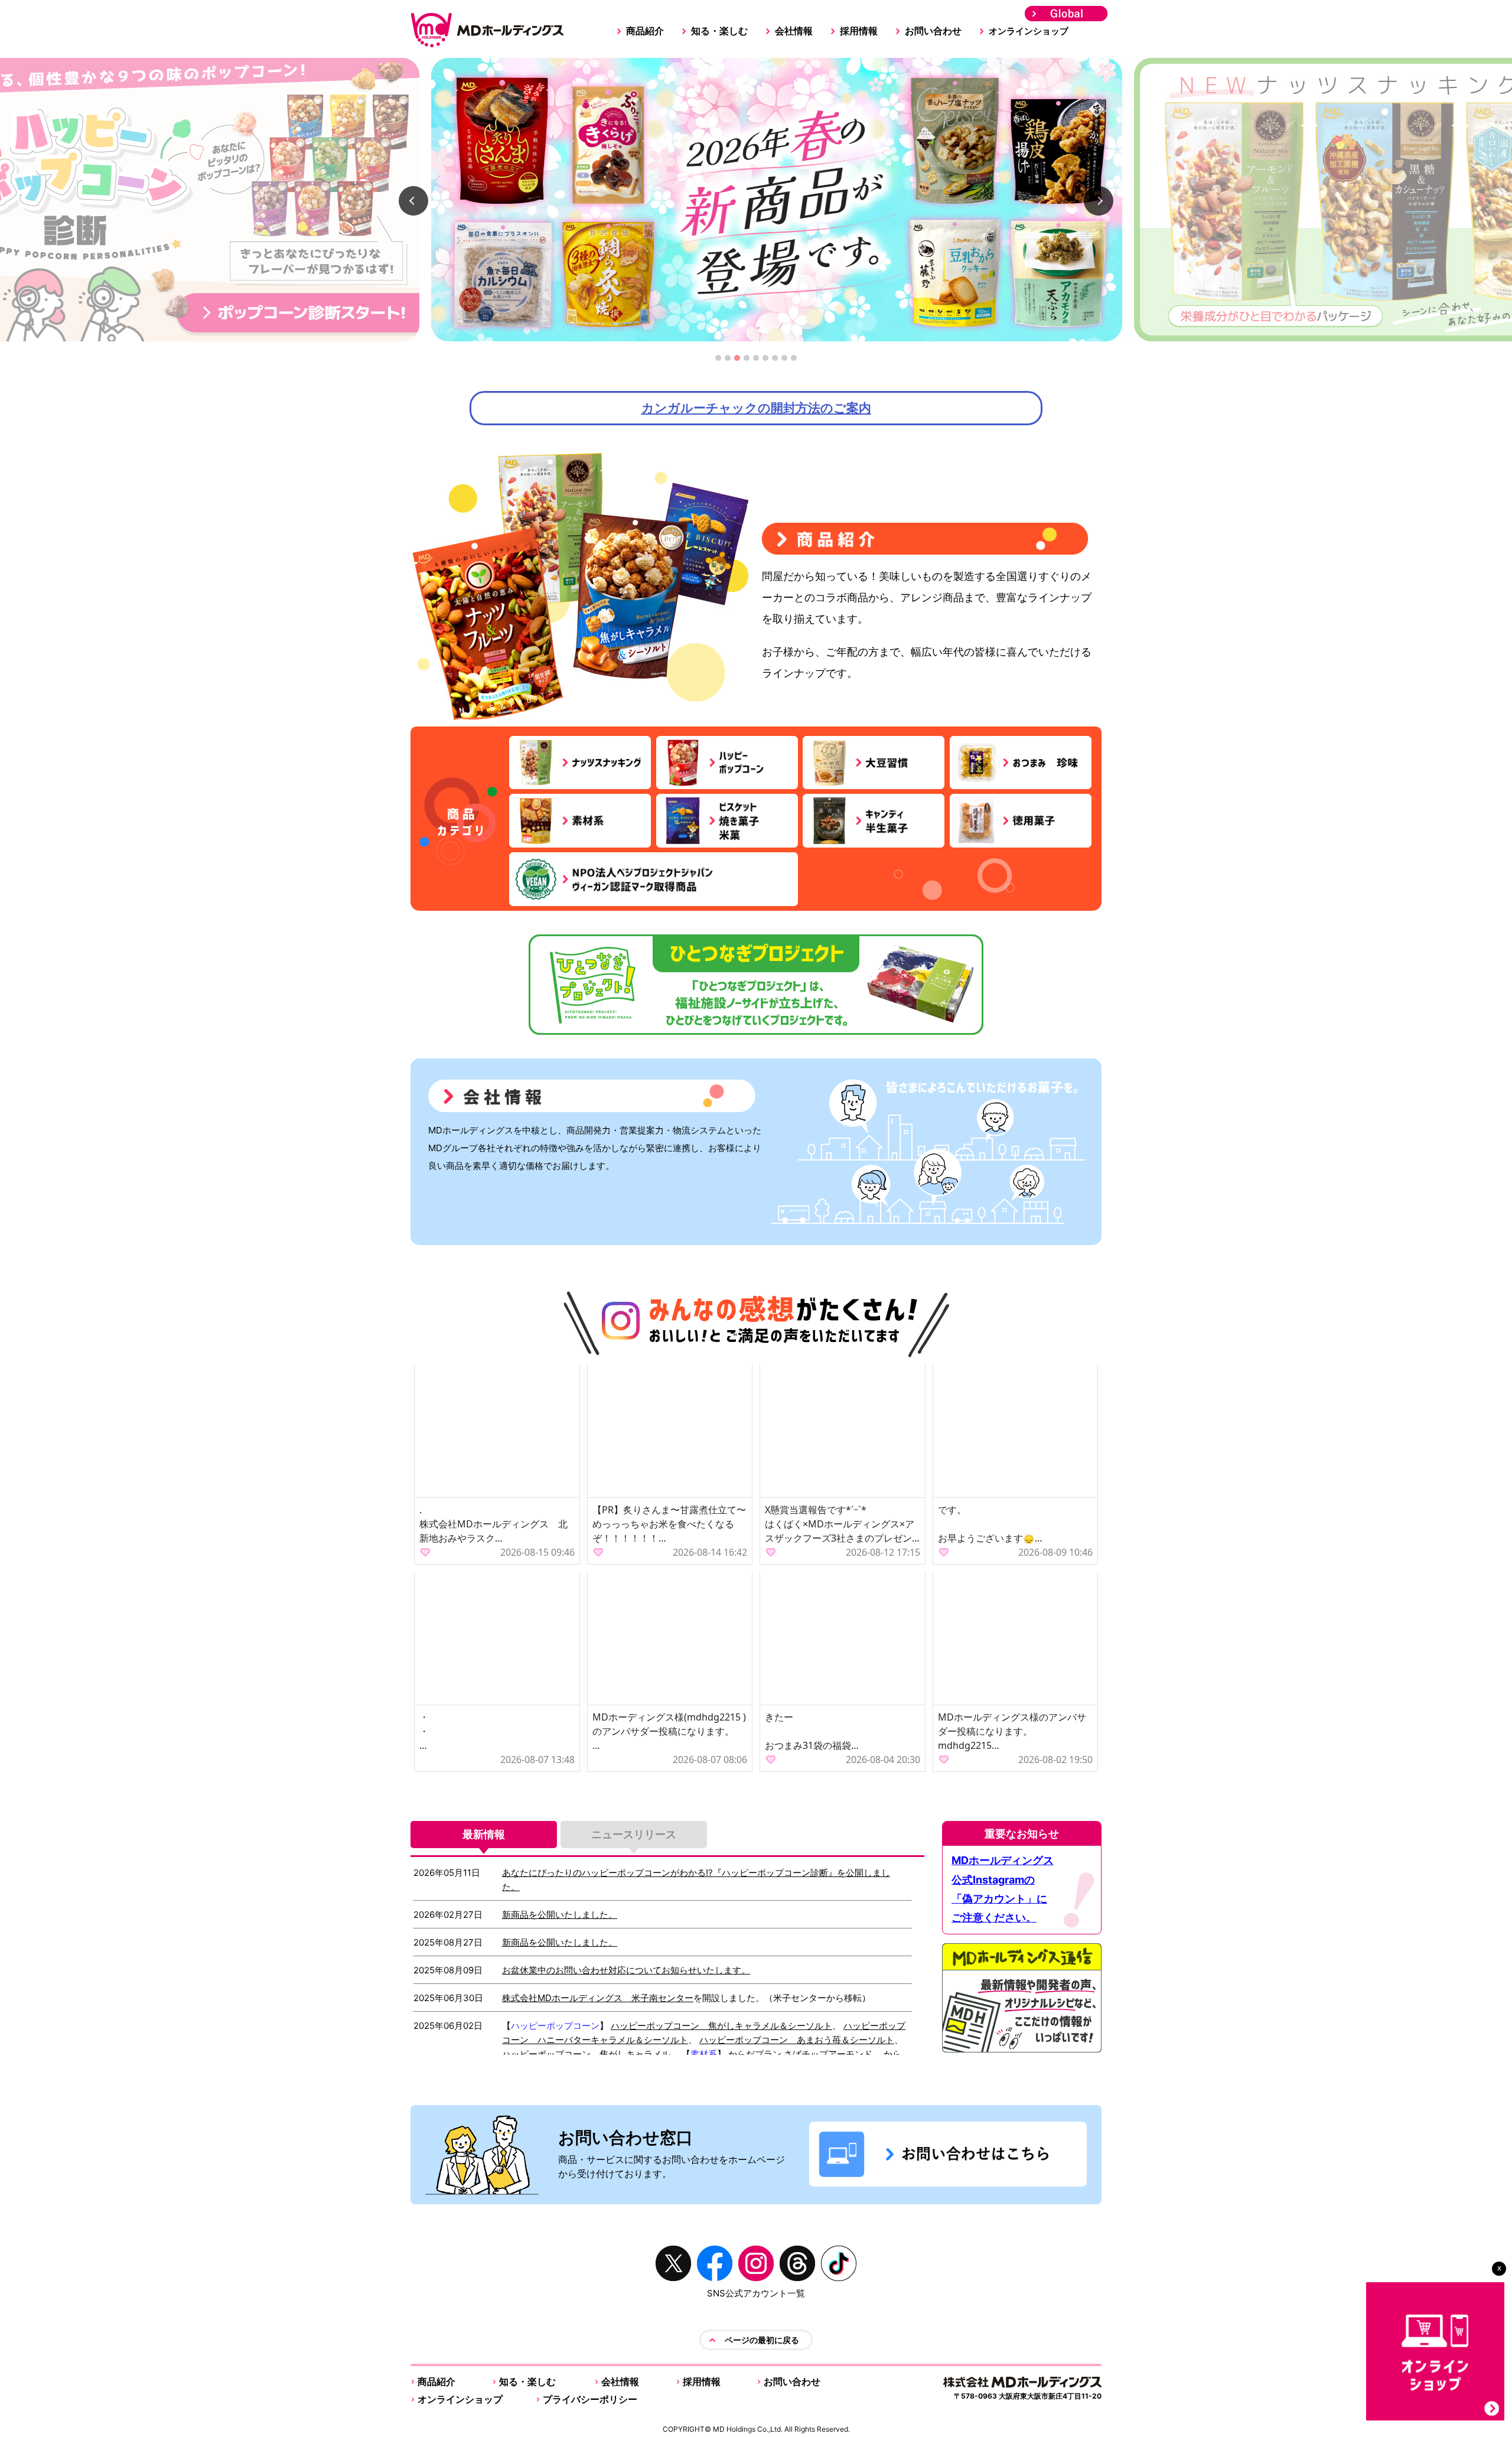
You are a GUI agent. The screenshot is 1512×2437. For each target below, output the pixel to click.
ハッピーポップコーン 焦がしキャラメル (586, 2054)
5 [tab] (756, 361)
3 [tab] (737, 361)
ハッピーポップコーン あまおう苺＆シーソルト (797, 2040)
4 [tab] (747, 361)
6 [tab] (766, 361)
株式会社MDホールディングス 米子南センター (598, 1998)
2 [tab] (728, 361)
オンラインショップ (1029, 31)
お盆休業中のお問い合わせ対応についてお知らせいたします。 (626, 1970)
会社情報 (794, 31)
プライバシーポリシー (590, 2399)
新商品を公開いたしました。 (560, 1915)
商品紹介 (645, 31)
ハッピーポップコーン (555, 2026)
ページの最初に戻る (762, 2340)
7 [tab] (775, 361)
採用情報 (859, 31)
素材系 (704, 2054)
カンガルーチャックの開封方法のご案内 (756, 408)
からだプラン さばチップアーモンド (800, 2054)
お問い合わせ (933, 31)
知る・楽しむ (719, 31)
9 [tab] (794, 361)
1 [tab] (718, 361)
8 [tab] (785, 361)
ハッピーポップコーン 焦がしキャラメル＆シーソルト (721, 2026)
